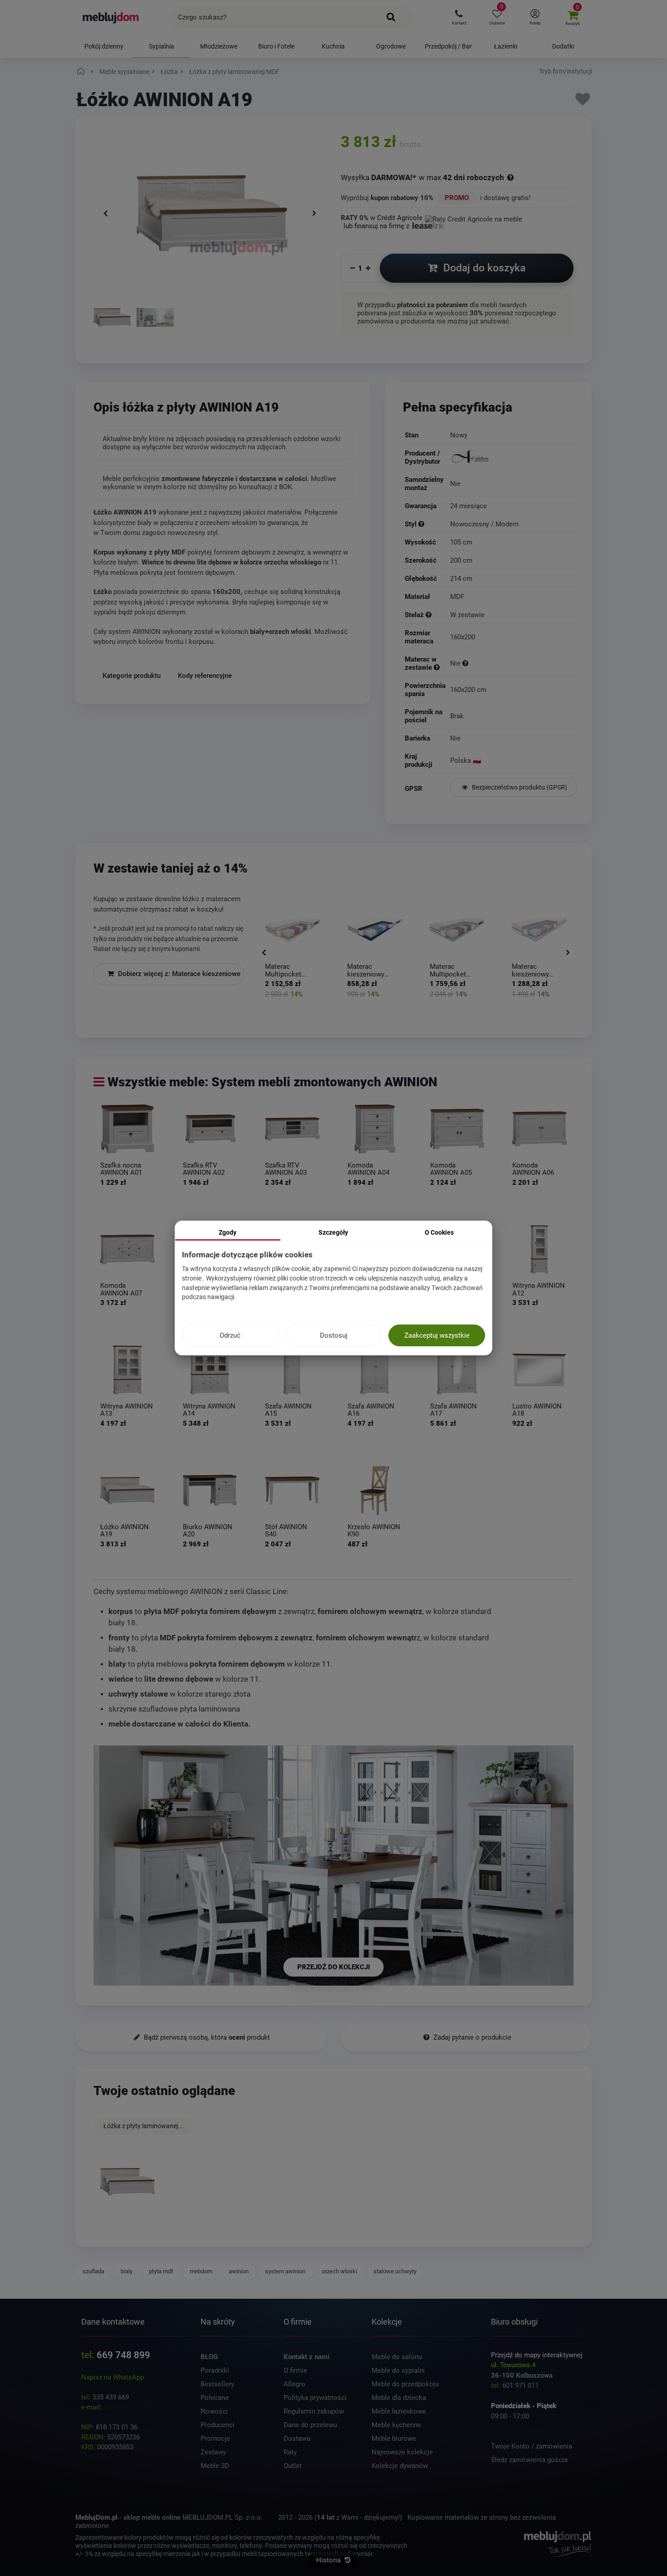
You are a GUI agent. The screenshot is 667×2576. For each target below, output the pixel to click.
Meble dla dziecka (399, 2398)
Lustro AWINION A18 (537, 1410)
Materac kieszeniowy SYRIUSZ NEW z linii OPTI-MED (371, 971)
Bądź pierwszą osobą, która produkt (206, 2037)
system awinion (285, 2271)
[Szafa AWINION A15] (292, 1370)
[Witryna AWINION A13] (128, 1370)
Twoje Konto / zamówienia (532, 2446)
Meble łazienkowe (399, 2411)
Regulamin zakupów (314, 2411)
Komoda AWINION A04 (368, 1169)
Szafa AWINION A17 (454, 1410)
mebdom (201, 2271)
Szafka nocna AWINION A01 (121, 1169)
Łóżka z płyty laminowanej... (143, 2126)
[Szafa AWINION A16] (375, 1370)
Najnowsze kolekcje (402, 2452)
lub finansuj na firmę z (377, 226)
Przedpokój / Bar (448, 46)
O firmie (295, 2370)
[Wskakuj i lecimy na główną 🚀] (82, 72)
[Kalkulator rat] (474, 218)
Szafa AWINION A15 (288, 1410)
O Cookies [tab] (439, 1232)
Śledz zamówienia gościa (529, 2460)
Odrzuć (230, 1335)
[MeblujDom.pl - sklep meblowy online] (111, 17)
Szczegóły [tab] (333, 1232)
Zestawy (213, 2452)
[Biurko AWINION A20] (210, 1491)
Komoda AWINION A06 (533, 1169)
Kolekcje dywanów (400, 2466)
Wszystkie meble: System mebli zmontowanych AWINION (272, 1082)
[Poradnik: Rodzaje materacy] (437, 667)
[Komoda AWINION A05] (457, 1129)
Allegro (294, 2384)
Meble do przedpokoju (405, 2384)
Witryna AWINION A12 (539, 1289)
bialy (127, 2271)
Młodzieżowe (219, 46)
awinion (239, 2271)
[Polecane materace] (465, 663)
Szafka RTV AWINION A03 (286, 1169)
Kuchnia (333, 46)
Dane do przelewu (310, 2425)
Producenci (218, 2425)
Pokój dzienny (104, 46)
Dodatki (563, 46)
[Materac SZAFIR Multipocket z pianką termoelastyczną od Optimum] (457, 930)
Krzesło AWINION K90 (374, 1530)
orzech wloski (339, 2271)
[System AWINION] (155, 319)
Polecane (215, 2398)
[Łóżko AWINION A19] (112, 319)
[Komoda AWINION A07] (128, 1249)
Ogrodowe (391, 46)
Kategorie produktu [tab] (132, 676)
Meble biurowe (394, 2439)
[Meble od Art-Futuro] (513, 457)
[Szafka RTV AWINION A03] (292, 1129)
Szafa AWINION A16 (371, 1410)
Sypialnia (162, 46)
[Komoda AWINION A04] (375, 1129)
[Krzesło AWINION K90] (375, 1491)
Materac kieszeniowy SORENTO (530, 971)
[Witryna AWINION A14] (210, 1370)
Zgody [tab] (228, 1232)
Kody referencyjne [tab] (205, 676)
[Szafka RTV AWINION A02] (210, 1129)
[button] (459, 17)
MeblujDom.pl (96, 2517)
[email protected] (129, 2407)
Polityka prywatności (315, 2398)
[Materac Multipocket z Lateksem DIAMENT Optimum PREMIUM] (292, 930)
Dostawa (297, 2439)
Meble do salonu (397, 2357)
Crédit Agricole (400, 218)
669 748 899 (123, 2355)
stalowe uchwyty (395, 2271)
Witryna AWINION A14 (209, 1410)
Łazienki (506, 46)
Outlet (293, 2466)
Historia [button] (329, 2560)
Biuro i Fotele (276, 46)
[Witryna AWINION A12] (539, 1249)
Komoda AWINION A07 (121, 1289)
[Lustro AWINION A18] (539, 1370)
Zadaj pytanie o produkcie (471, 2037)
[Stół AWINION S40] (292, 1491)
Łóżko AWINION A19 (125, 1530)
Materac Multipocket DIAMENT (283, 971)
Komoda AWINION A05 (451, 1169)
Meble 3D (215, 2466)
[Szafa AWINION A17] (457, 1370)
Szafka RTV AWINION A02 (204, 1169)
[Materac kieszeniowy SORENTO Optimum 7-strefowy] (539, 930)
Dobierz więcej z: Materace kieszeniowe (178, 974)
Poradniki (215, 2370)
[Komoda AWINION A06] (539, 1129)
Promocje (215, 2439)
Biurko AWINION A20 (208, 1530)
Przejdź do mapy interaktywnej (537, 2355)
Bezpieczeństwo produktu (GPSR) (519, 787)
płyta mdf (161, 2271)
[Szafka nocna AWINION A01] (128, 1129)
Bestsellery (217, 2384)
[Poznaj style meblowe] (421, 524)
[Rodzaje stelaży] (429, 615)
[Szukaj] (391, 17)
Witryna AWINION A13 (127, 1410)
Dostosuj (334, 1335)
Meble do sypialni (398, 2370)
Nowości (214, 2411)
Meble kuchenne (396, 2425)
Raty (290, 2452)
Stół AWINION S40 (286, 1530)
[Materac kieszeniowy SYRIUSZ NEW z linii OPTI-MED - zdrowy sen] (375, 930)
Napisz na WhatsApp (113, 2377)
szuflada (93, 2271)
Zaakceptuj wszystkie (437, 1335)
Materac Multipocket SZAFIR (448, 971)
